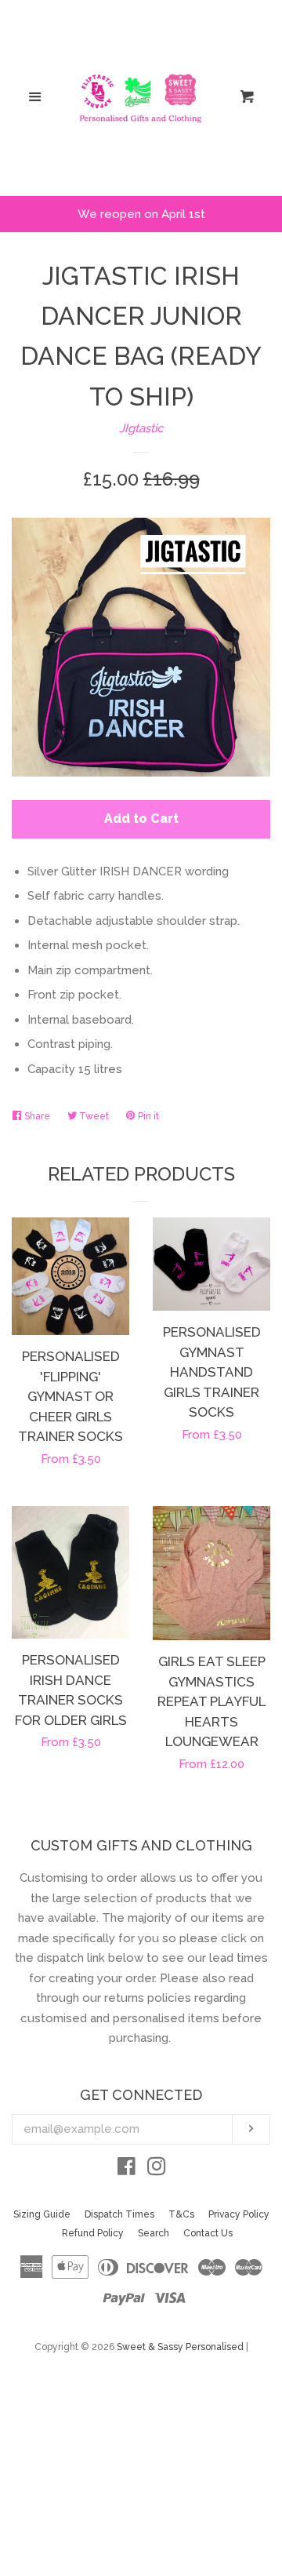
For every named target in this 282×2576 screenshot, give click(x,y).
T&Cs (181, 2214)
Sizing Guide (42, 2214)
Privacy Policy (239, 2214)
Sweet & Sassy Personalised (180, 2347)
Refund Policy (93, 2233)
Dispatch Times (119, 2214)
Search (154, 2233)
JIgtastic (141, 428)
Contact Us (208, 2233)
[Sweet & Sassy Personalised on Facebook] (127, 2170)
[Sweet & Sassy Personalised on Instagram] (157, 2170)
